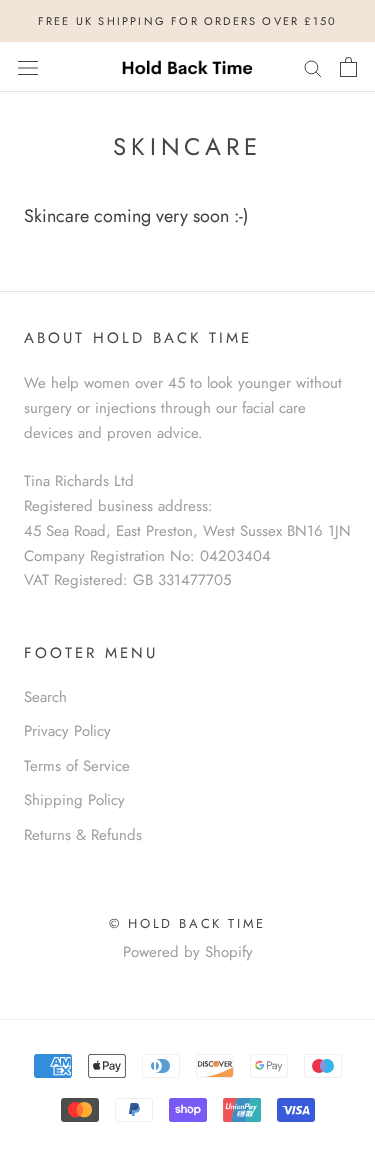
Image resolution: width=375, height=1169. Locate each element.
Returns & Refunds (83, 835)
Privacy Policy (67, 731)
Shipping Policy (74, 800)
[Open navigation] (28, 67)
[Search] (313, 67)
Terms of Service (77, 766)
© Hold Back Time (187, 923)
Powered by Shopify (188, 952)
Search (45, 697)
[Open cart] (348, 67)
